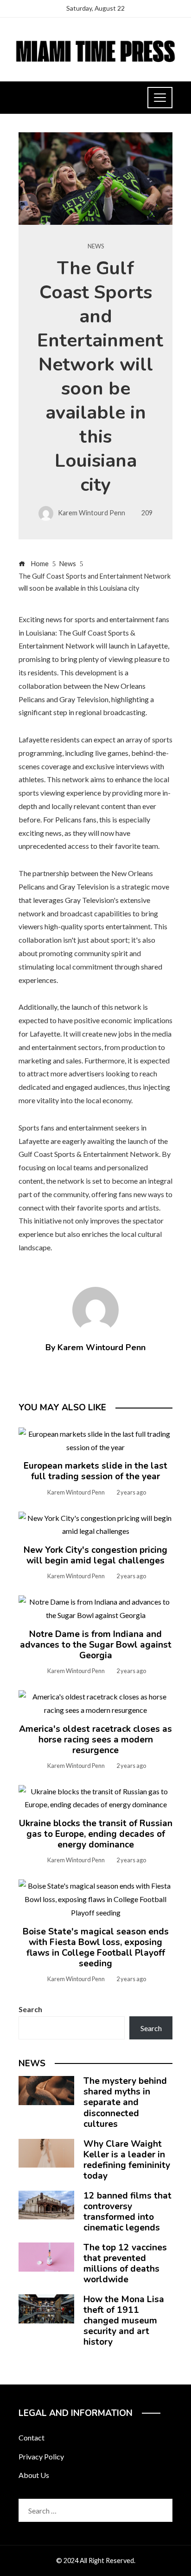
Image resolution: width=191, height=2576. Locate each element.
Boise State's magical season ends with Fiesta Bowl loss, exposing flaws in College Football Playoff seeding (96, 1948)
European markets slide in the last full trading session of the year (95, 1471)
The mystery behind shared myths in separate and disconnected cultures (125, 2102)
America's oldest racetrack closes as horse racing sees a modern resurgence (95, 1740)
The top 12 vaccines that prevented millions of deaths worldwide (125, 2264)
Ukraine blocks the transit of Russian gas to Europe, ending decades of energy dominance (96, 1834)
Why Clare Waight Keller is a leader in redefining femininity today (127, 2160)
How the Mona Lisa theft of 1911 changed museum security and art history (124, 2321)
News (96, 246)
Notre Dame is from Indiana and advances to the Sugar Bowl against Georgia (96, 1645)
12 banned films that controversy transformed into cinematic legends (127, 2212)
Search (30, 2009)
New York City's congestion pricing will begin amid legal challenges (95, 1555)
